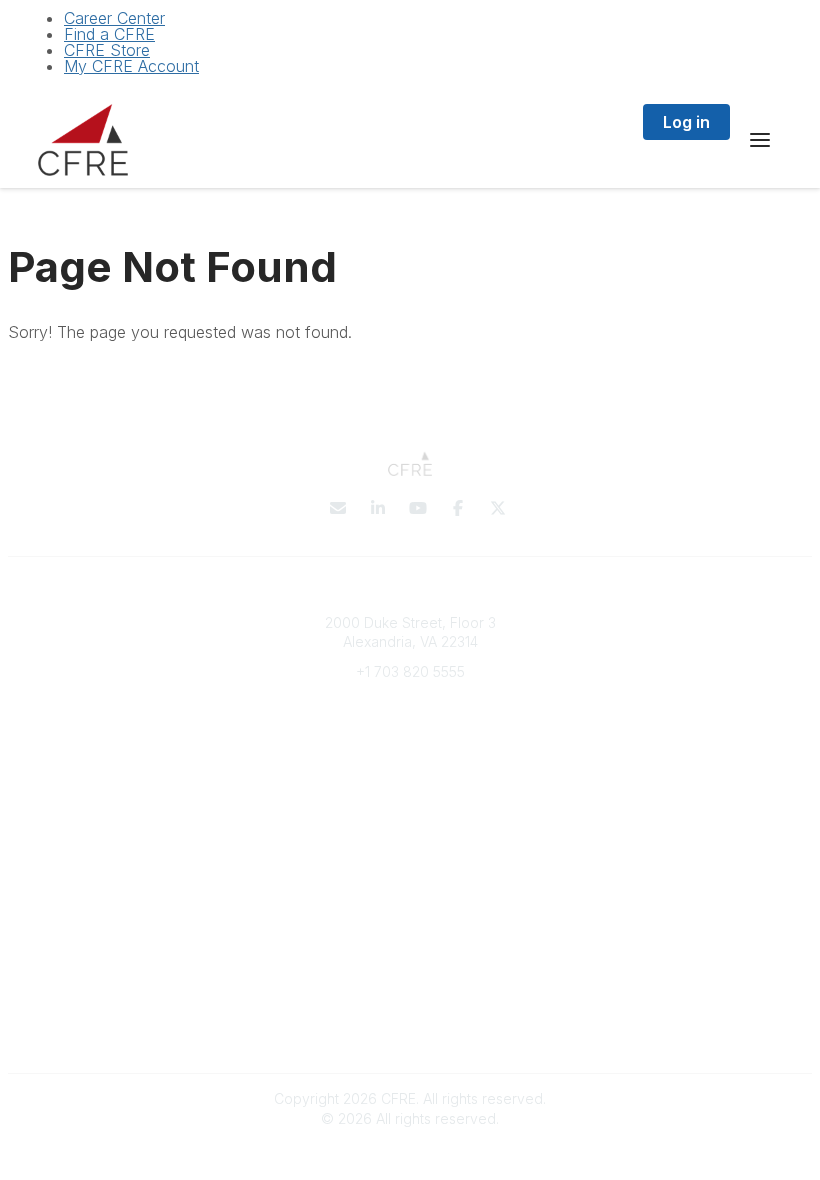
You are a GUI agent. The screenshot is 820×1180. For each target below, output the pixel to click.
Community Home (410, 930)
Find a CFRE (109, 34)
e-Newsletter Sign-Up (410, 730)
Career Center (114, 18)
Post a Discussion (410, 911)
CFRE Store (107, 50)
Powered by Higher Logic (410, 1153)
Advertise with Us (410, 1030)
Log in (686, 122)
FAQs (410, 810)
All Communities (410, 891)
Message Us (410, 700)
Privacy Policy (410, 991)
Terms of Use (410, 1010)
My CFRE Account (131, 66)
